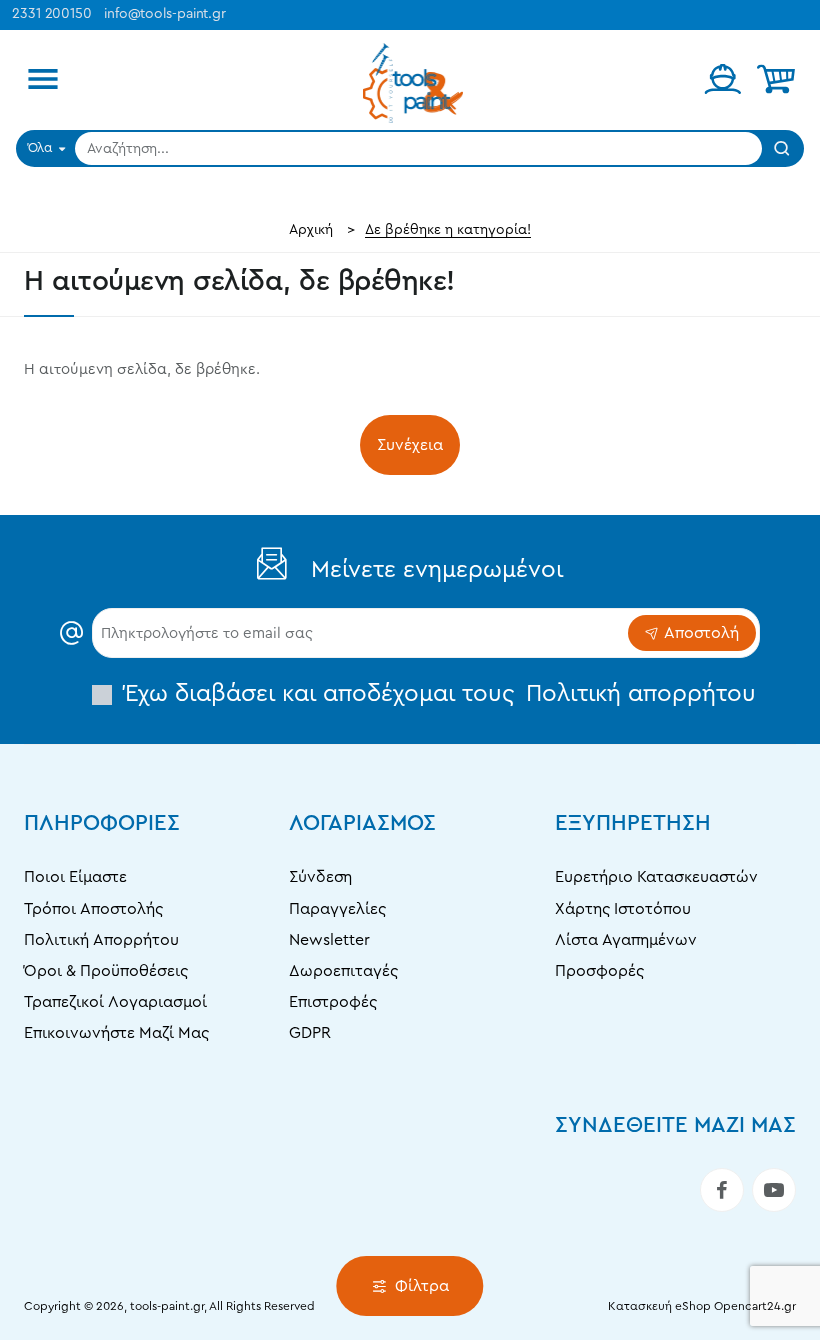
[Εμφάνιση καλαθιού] (776, 80)
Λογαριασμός (362, 823)
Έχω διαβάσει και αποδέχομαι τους (437, 694)
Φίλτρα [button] (422, 1286)
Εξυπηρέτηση (633, 823)
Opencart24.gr (755, 1306)
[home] (311, 230)
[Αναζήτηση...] (782, 148)
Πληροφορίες (102, 823)
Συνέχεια (410, 445)
